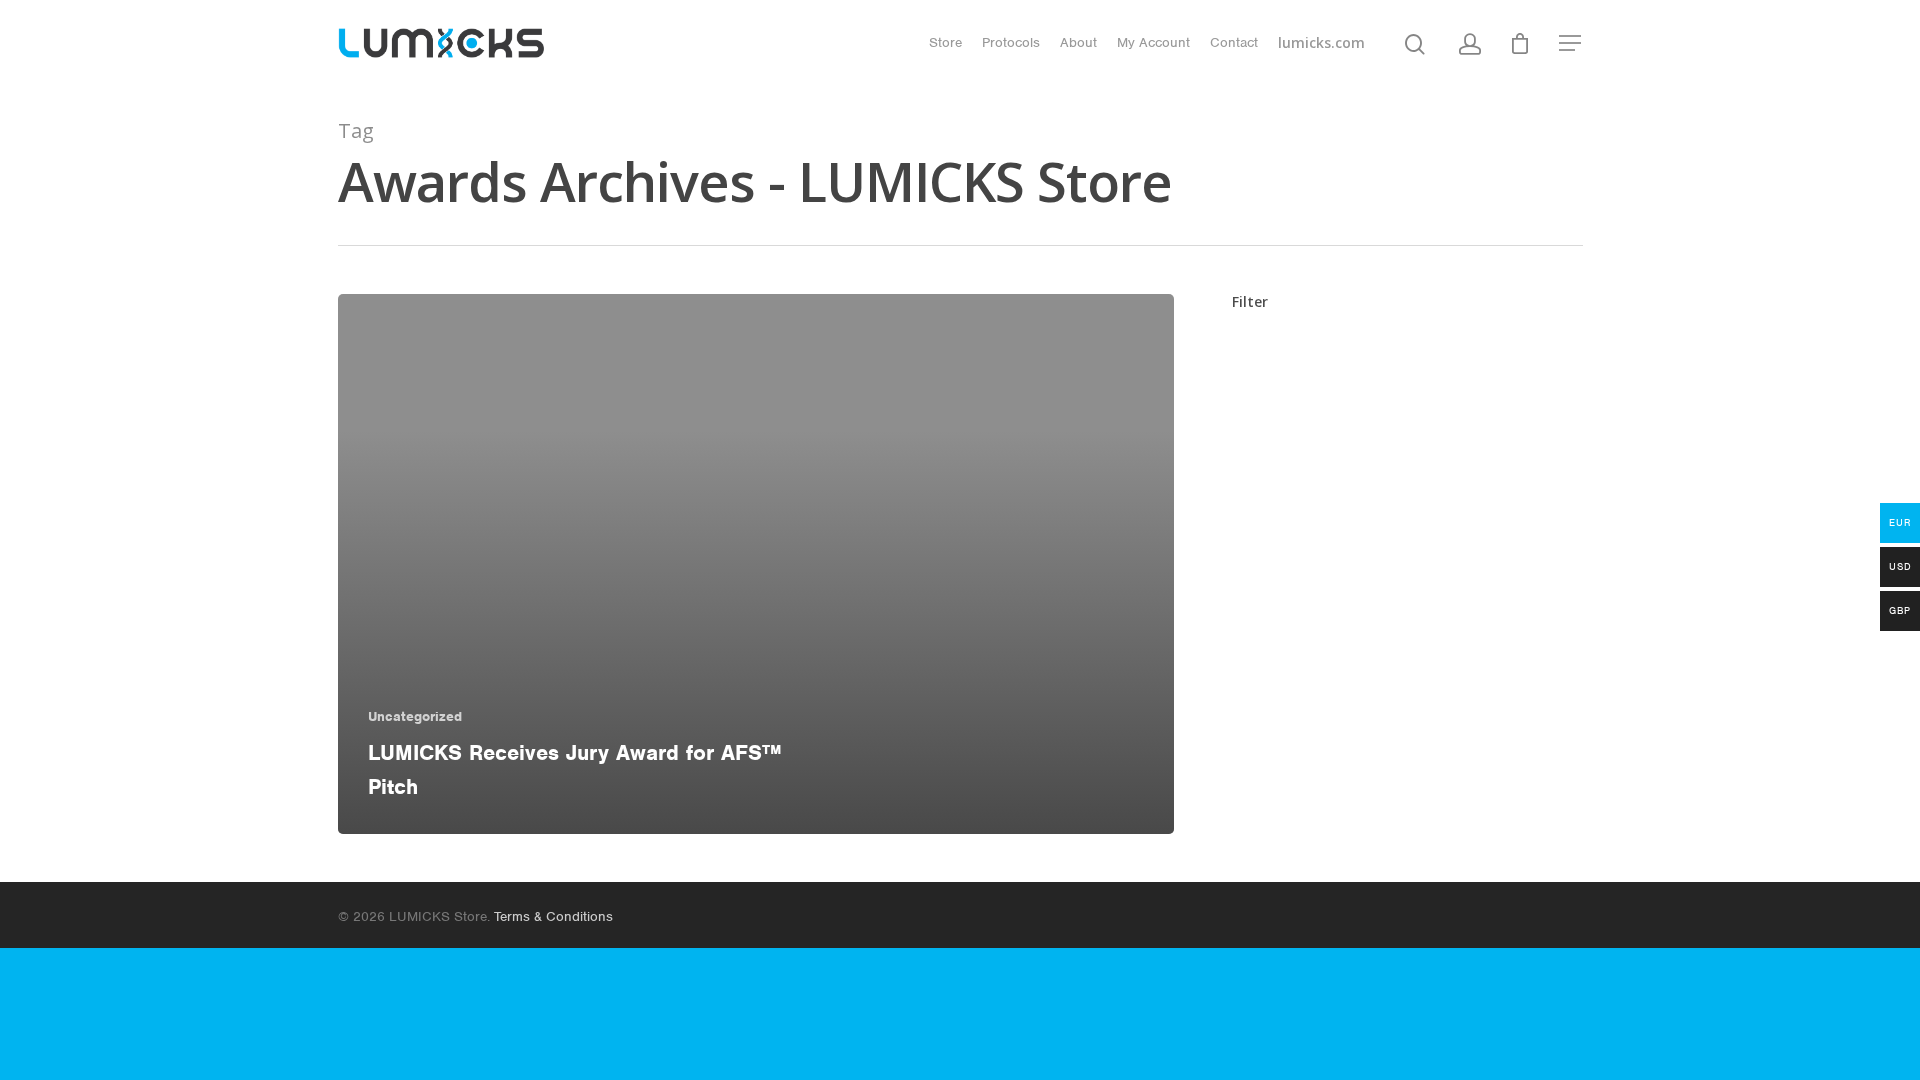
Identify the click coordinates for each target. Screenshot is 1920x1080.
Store (945, 42)
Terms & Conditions (553, 916)
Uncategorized (415, 716)
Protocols (1011, 42)
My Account (1153, 42)
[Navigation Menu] (1571, 43)
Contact (1234, 42)
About (1078, 42)
